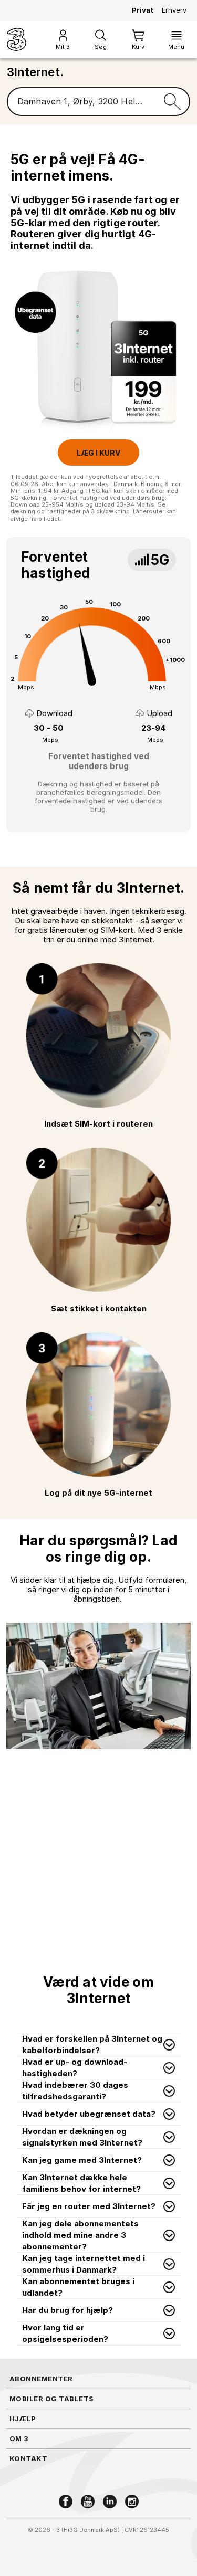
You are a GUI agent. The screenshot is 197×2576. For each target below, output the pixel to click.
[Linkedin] (110, 2501)
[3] (17, 39)
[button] (98, 2045)
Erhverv (174, 10)
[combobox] (81, 102)
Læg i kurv (98, 453)
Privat (143, 10)
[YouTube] (88, 2501)
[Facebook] (66, 2501)
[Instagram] (132, 2501)
